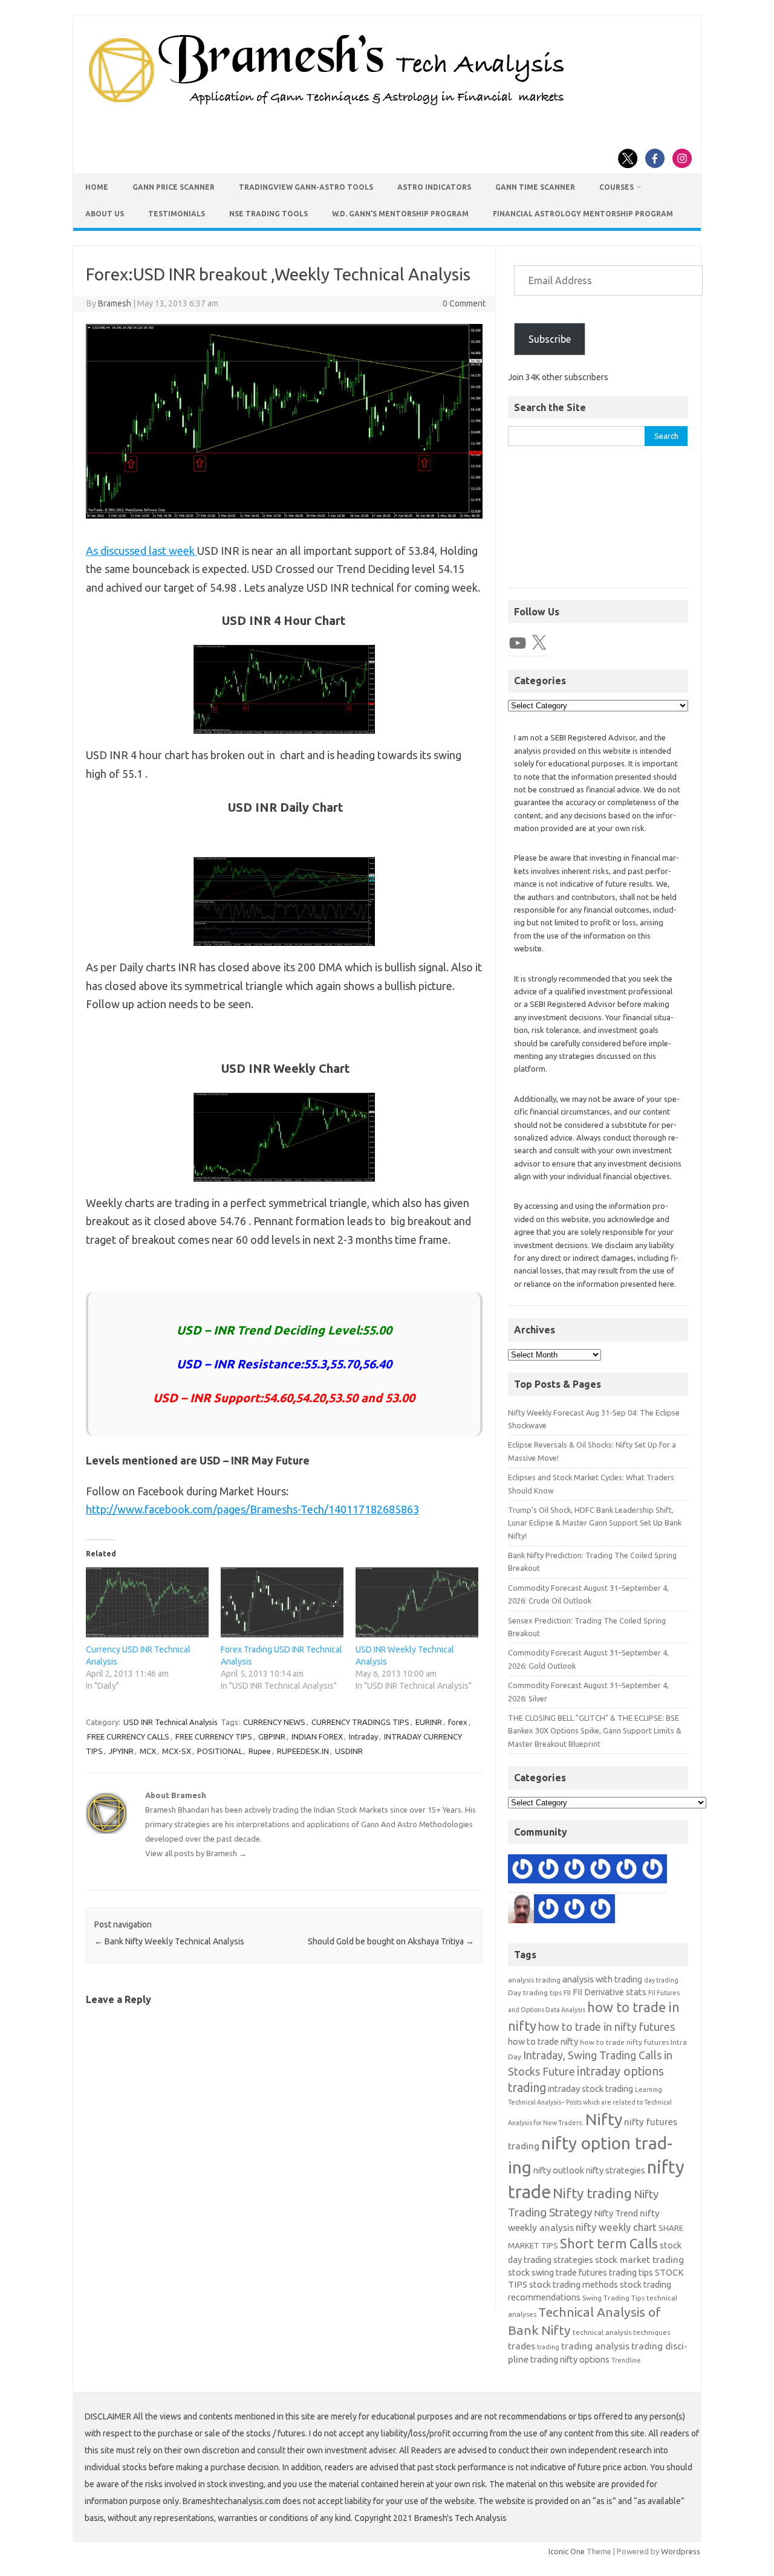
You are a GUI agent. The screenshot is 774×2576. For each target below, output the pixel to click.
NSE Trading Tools (268, 214)
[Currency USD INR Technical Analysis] (147, 1602)
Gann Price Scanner (174, 187)
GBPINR (272, 1736)
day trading (661, 1980)
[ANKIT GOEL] (574, 1911)
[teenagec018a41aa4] (626, 1871)
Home (97, 187)
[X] (539, 643)
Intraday (363, 1736)
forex (458, 1722)
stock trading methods (574, 2284)
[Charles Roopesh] (600, 1871)
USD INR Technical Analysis (171, 1722)
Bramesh (115, 303)
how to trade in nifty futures (607, 2027)
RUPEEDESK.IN (303, 1751)
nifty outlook (559, 2170)
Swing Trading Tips (613, 2298)
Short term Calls (609, 2243)
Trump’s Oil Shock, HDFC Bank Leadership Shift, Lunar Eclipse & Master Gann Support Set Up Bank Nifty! (595, 1523)
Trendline (626, 2360)
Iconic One (567, 2551)
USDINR (349, 1751)
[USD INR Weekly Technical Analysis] (417, 1602)
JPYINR (121, 1751)
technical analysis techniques (621, 2332)
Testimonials (177, 214)
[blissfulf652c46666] (574, 1871)
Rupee (260, 1751)
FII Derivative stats (610, 1992)
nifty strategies (616, 2170)
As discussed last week (141, 551)
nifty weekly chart (616, 2227)
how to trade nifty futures (624, 2042)
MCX (148, 1751)
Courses (616, 187)
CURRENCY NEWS (274, 1722)
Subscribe (550, 339)
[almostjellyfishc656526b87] (548, 1911)
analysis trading (534, 1980)
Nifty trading (592, 2193)
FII (567, 1992)
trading (548, 2347)
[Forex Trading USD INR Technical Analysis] (282, 1602)
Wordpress (681, 2551)
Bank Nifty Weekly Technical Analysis (169, 1941)
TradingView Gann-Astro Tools (306, 187)
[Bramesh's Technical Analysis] (327, 106)
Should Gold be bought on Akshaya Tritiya (391, 1941)
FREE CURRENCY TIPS (214, 1736)
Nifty (604, 2119)
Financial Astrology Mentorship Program (583, 214)
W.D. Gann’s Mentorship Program (400, 214)
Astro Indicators (434, 187)
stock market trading (639, 2260)
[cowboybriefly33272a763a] (548, 1871)
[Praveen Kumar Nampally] (652, 1871)
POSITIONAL (220, 1751)
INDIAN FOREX (317, 1736)
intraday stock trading (590, 2089)
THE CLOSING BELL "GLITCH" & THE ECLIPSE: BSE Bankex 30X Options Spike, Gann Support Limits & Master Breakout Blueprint (595, 1731)
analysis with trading (602, 1979)
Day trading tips (535, 1992)
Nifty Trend (616, 2213)
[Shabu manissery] (522, 1911)
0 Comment (464, 303)
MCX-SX (177, 1751)
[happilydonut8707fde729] (600, 1911)
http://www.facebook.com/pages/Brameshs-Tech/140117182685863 (252, 1509)
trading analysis (595, 2346)
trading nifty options (570, 2359)
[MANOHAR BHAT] (522, 1871)
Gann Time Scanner (535, 187)
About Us (105, 214)
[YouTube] (518, 643)
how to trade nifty (543, 2041)
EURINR (429, 1722)
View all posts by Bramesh (196, 1853)
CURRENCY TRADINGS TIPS (360, 1722)
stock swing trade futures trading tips (580, 2272)
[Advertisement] (598, 523)
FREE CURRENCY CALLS (128, 1736)
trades (522, 2346)
